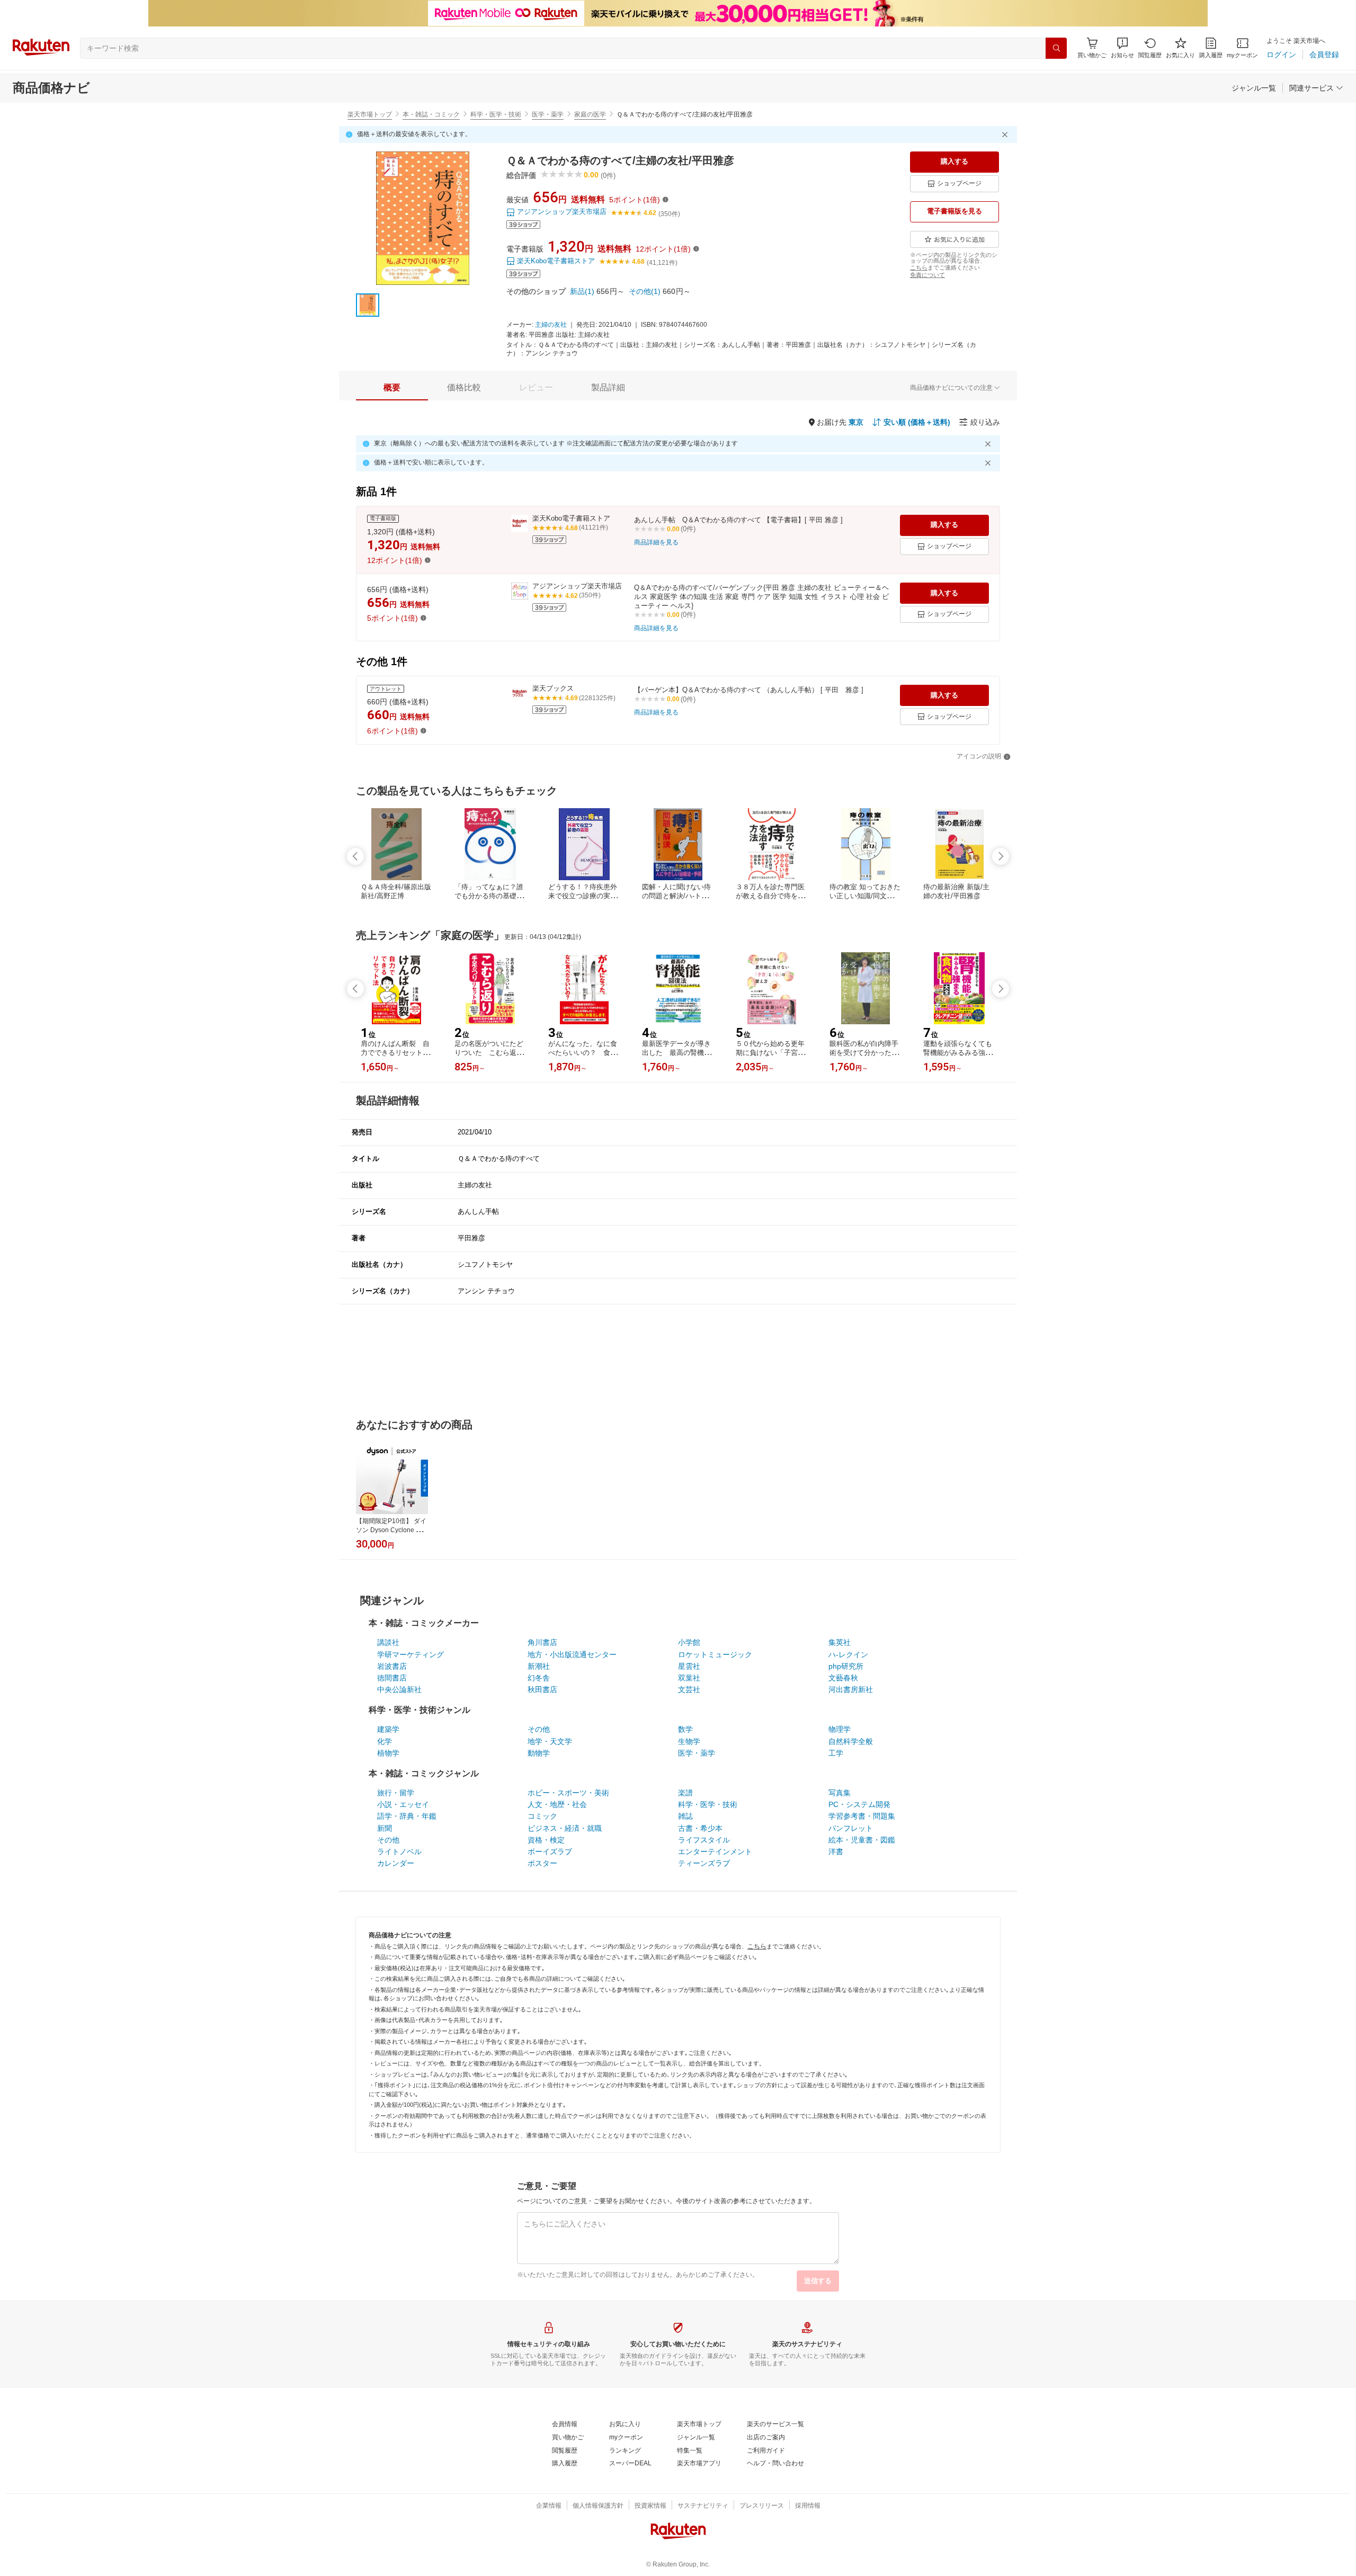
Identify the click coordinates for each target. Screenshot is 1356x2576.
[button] (1122, 48)
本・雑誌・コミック (431, 114)
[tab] (392, 388)
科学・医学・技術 (496, 114)
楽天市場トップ (370, 114)
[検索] (1056, 48)
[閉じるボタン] (1006, 135)
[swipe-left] (355, 856)
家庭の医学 (590, 114)
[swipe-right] (1001, 856)
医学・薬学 (548, 114)
